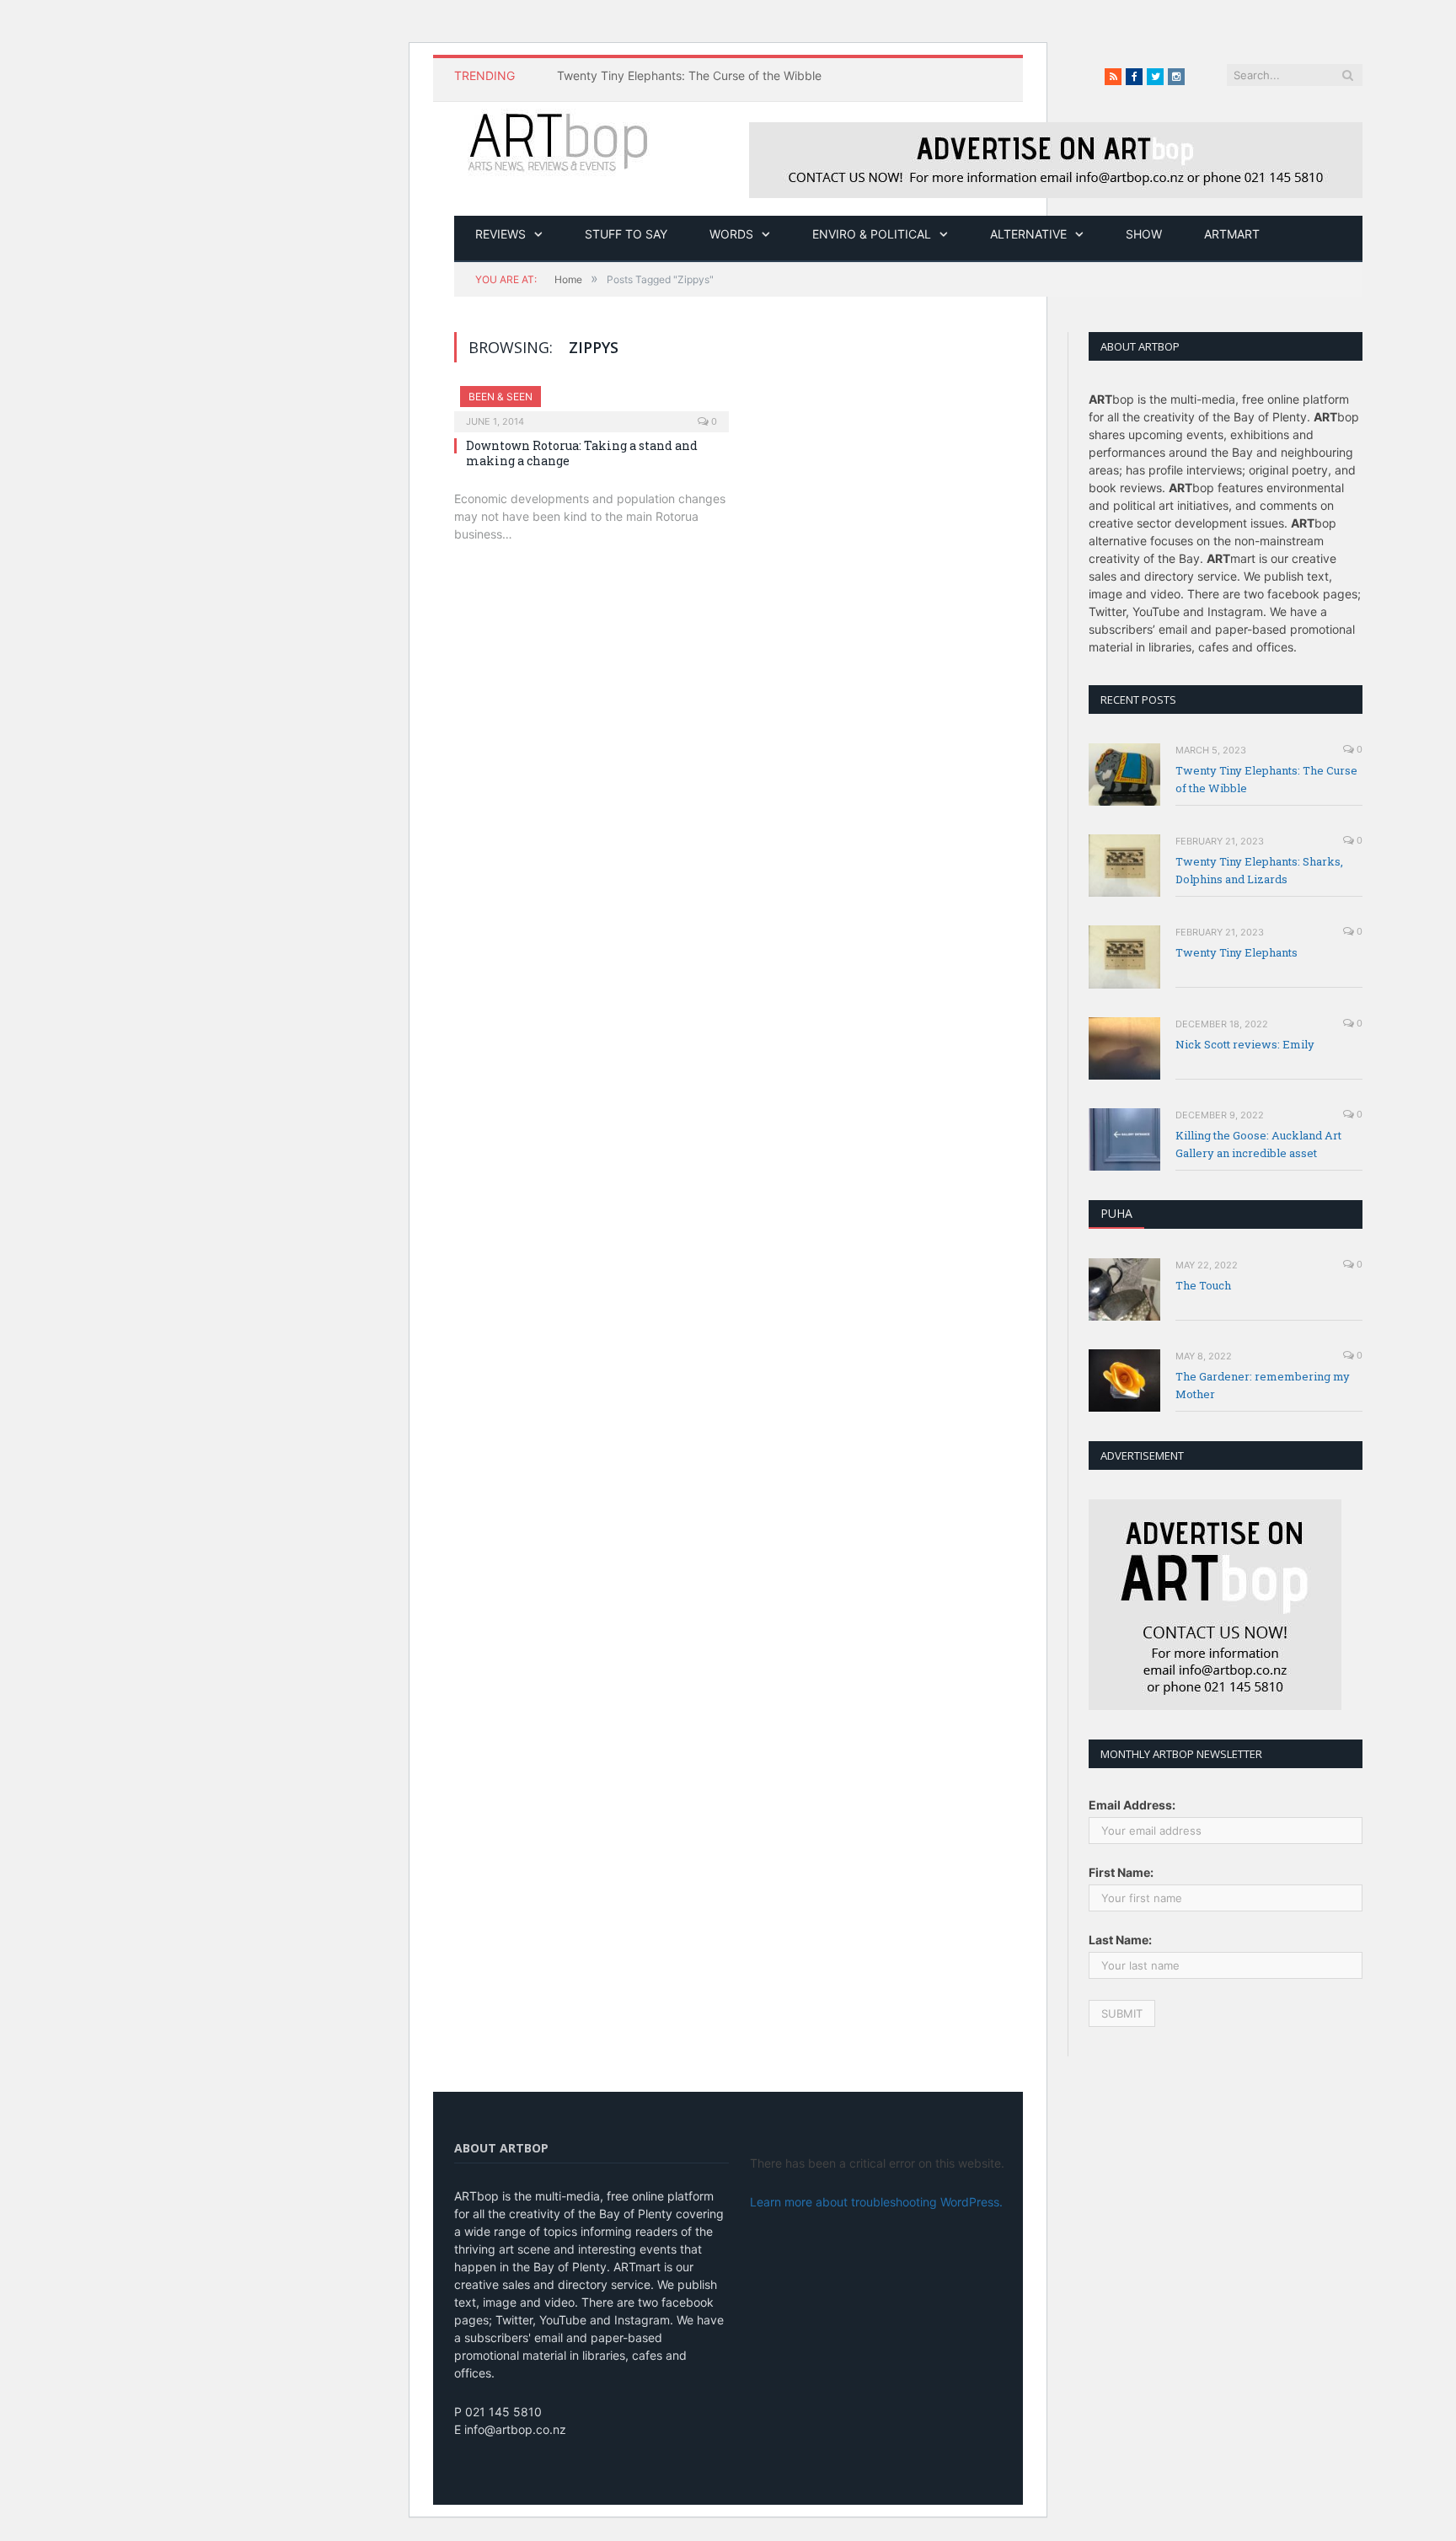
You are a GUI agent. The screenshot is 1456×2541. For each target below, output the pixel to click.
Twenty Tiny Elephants (1237, 952)
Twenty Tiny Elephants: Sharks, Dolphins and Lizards (1259, 870)
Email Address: (1132, 1805)
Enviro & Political (872, 234)
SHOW (1144, 234)
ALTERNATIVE (1028, 234)
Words (731, 234)
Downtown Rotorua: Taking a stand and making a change (582, 453)
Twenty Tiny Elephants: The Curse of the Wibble (689, 75)
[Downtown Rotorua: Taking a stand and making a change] (591, 404)
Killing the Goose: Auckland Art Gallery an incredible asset (1258, 1144)
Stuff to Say (626, 234)
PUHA (1116, 1213)
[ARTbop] (559, 140)
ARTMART (1232, 234)
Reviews (500, 234)
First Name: (1121, 1872)
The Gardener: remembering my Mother (1263, 1385)
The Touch (1203, 1285)
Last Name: (1120, 1940)
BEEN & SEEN (500, 397)
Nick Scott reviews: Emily (1245, 1044)
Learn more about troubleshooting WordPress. (876, 2202)
